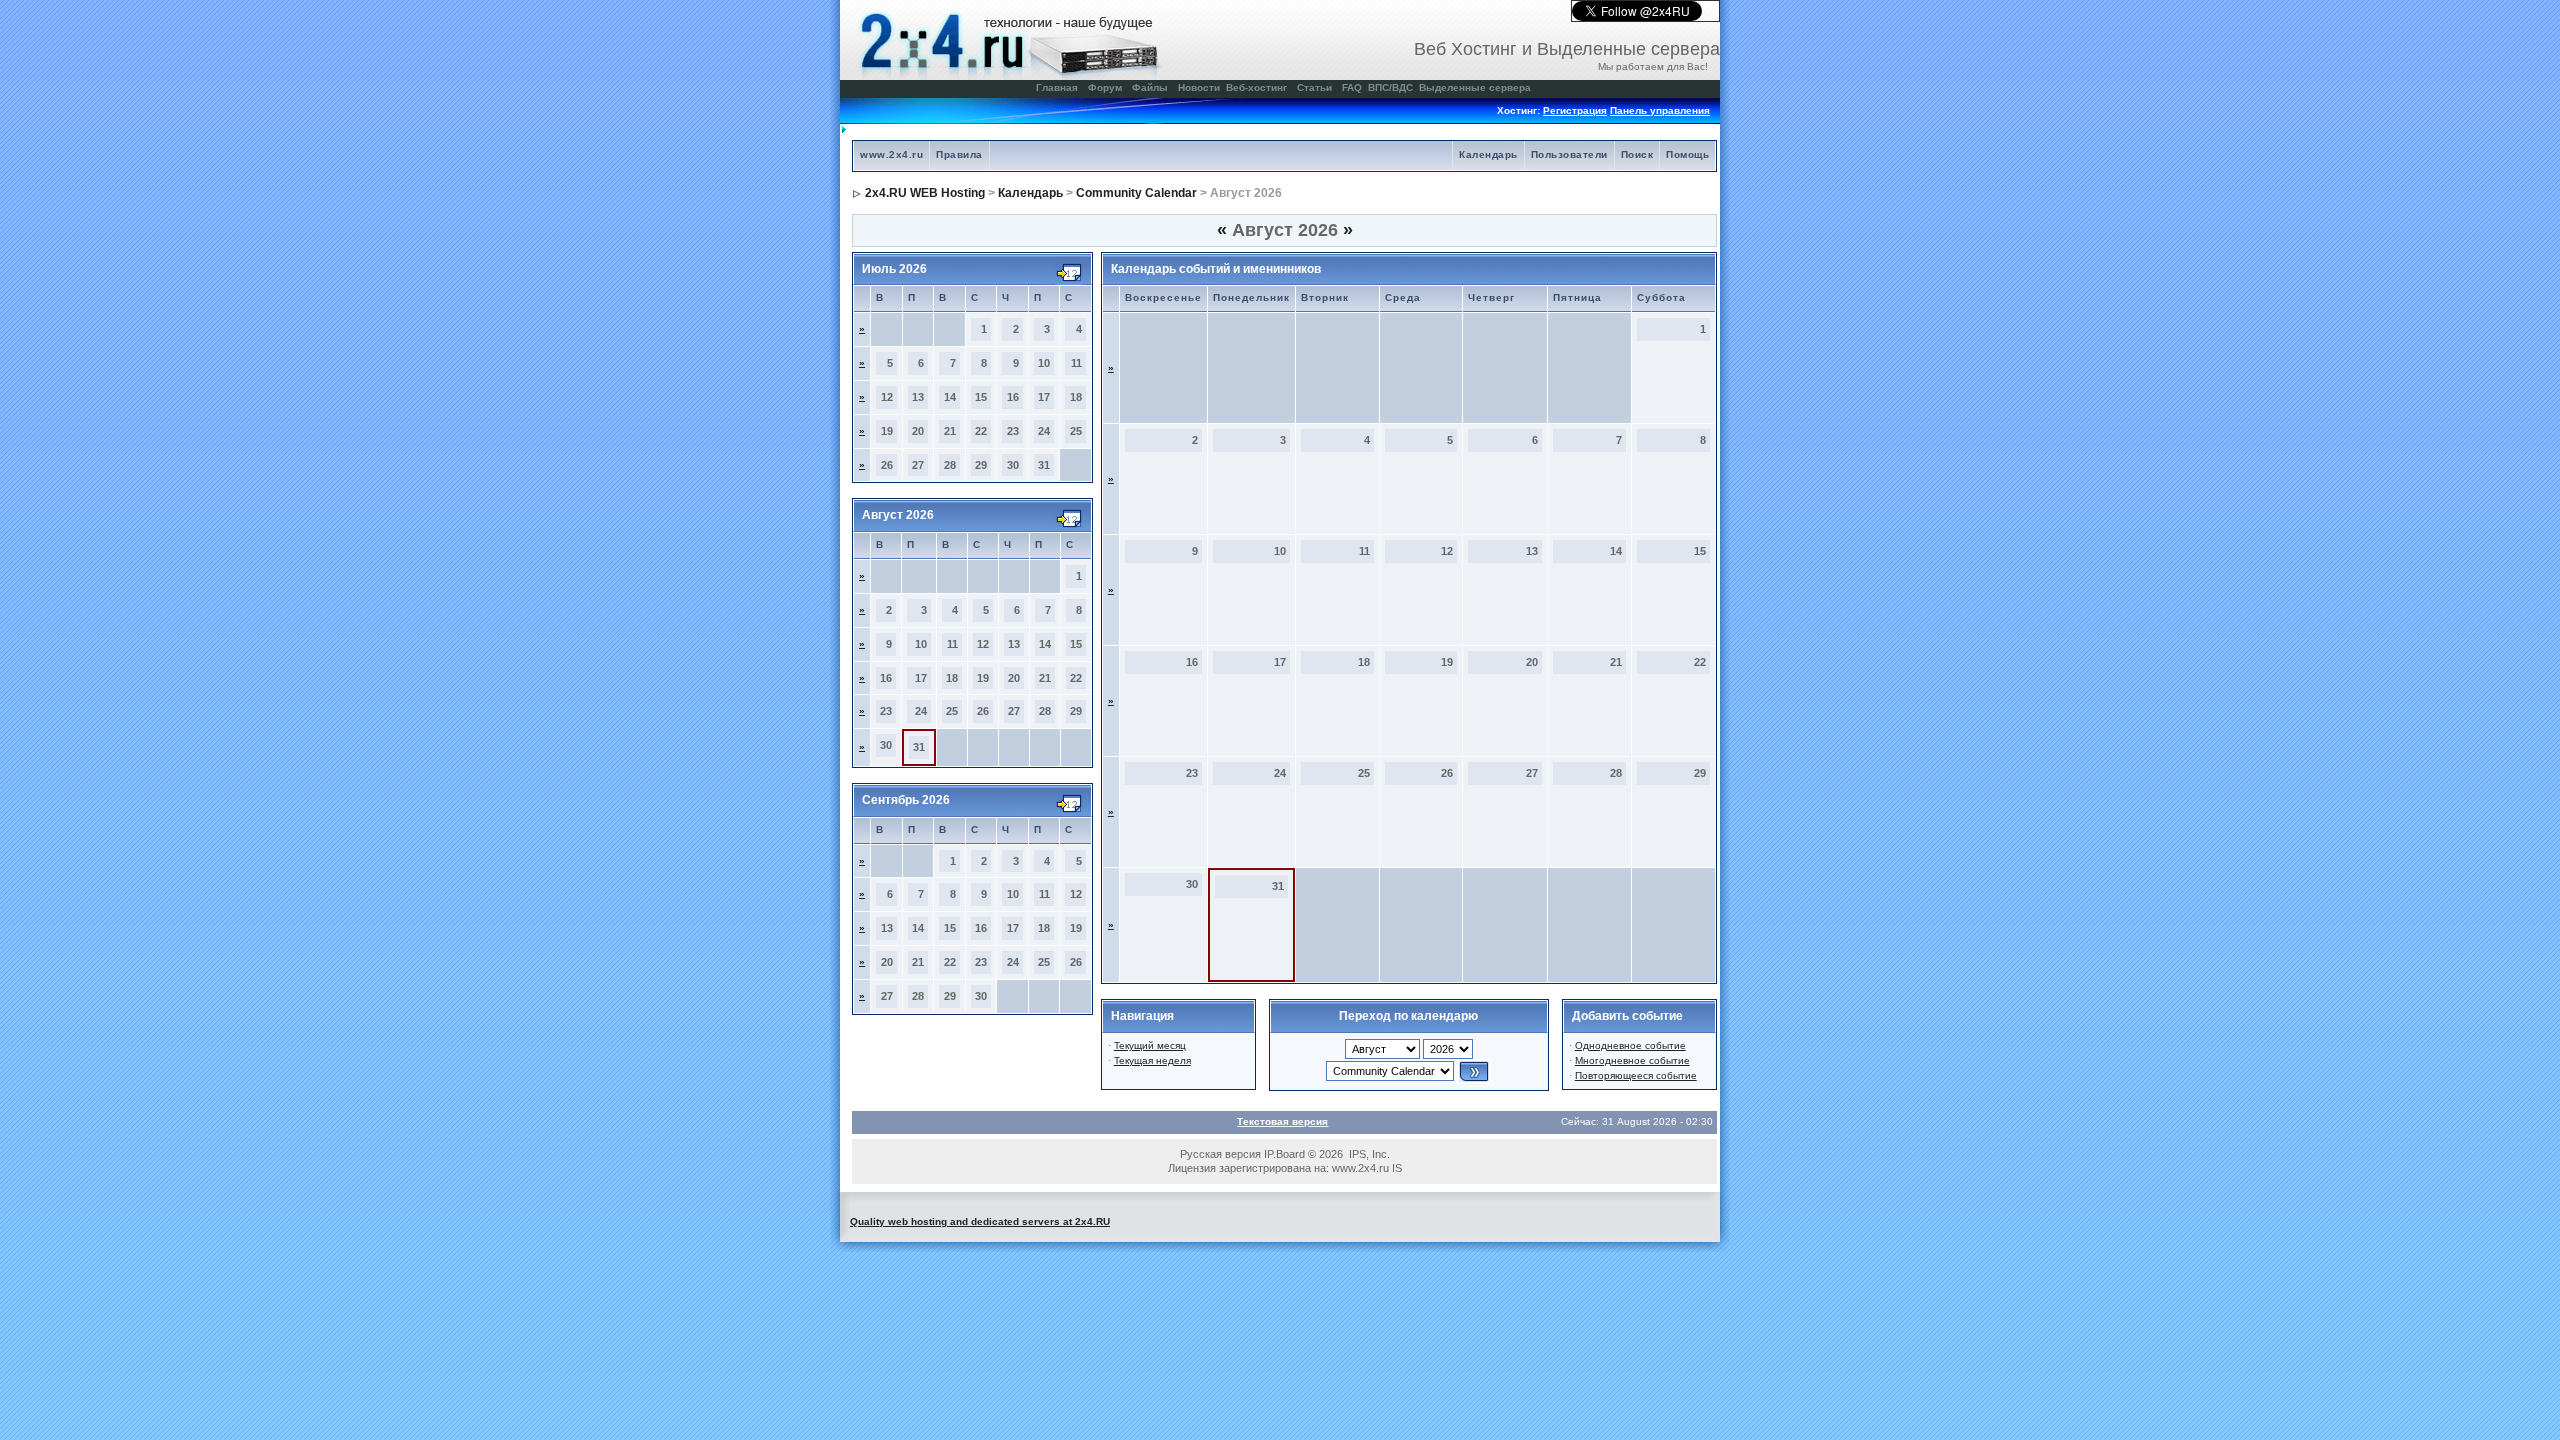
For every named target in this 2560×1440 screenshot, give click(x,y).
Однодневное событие (1630, 1045)
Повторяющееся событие (1636, 1075)
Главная (1057, 87)
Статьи (1314, 87)
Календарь (1488, 154)
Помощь (1687, 154)
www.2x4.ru (891, 154)
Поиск (1637, 154)
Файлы (1150, 87)
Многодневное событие (1632, 1060)
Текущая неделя (1152, 1060)
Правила (959, 154)
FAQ (1352, 87)
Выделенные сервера (1475, 87)
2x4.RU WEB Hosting (925, 193)
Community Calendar (1136, 193)
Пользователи (1569, 154)
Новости (1199, 87)
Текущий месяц (1150, 1045)
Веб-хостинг (1256, 87)
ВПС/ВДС (1390, 87)
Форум (1105, 87)
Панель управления (1660, 110)
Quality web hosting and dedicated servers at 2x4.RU (980, 1221)
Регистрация (1575, 110)
